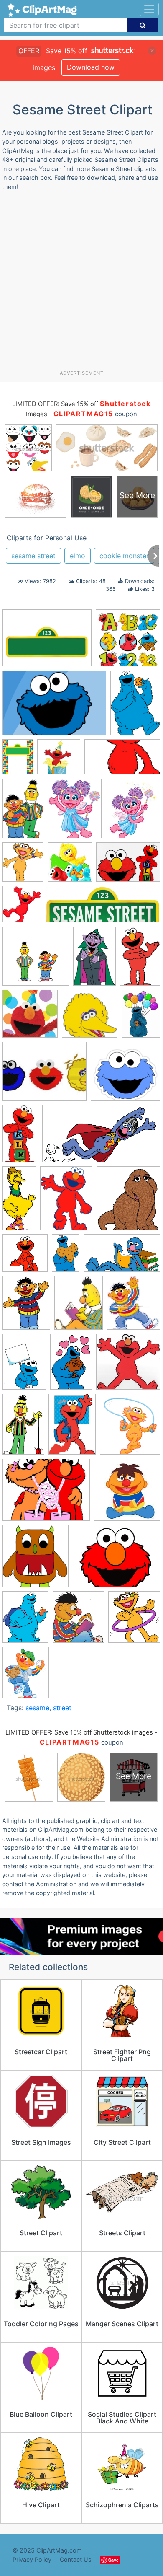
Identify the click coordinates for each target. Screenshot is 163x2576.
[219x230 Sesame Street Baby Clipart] (127, 1494)
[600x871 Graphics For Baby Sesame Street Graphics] (72, 1428)
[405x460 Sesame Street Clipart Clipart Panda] (134, 1621)
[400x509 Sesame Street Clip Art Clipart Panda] (25, 1621)
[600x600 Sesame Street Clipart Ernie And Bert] (36, 960)
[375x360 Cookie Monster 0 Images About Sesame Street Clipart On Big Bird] (125, 1075)
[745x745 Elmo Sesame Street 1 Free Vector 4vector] (25, 1257)
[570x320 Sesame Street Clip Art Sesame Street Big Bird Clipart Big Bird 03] (122, 761)
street (62, 1708)
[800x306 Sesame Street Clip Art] (103, 908)
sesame (37, 1708)
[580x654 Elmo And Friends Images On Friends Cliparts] (22, 908)
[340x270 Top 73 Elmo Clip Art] (44, 1076)
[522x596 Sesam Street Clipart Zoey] (23, 866)
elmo (78, 556)
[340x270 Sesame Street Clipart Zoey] (46, 1494)
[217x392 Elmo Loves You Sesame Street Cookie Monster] (20, 1137)
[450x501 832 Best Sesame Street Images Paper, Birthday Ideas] (128, 1202)
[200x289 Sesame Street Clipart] (135, 706)
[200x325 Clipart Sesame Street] (23, 812)
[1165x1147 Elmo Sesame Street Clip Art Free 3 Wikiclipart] (128, 1366)
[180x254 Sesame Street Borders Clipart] (141, 1017)
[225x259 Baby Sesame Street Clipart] (78, 1621)
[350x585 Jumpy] (66, 1257)
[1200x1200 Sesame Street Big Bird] (90, 1018)
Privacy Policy (32, 2559)
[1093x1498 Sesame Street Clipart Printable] (66, 1202)
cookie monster (124, 556)
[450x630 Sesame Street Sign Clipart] (18, 761)
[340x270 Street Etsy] (116, 1560)
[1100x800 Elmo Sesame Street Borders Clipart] (47, 642)
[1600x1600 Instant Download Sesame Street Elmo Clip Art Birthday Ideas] (30, 1018)
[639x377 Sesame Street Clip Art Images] (122, 1257)
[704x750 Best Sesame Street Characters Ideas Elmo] (70, 866)
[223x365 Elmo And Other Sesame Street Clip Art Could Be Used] (140, 959)
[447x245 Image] (101, 1138)
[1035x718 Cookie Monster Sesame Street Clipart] (54, 707)
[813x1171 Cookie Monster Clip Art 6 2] (24, 1365)
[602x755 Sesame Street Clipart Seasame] (25, 1676)
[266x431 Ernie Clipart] (23, 1428)
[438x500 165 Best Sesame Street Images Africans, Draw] (134, 1306)
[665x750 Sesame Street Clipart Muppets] (130, 1428)
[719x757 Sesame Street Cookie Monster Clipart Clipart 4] (35, 1560)
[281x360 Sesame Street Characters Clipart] (26, 1307)
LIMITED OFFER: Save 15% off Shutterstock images (79, 1732)
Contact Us (76, 2559)
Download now (91, 67)
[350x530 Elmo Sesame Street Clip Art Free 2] (71, 1365)
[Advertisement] (81, 284)
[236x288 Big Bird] (133, 812)
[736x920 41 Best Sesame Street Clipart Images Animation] (75, 812)
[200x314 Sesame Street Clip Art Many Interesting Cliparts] (94, 960)
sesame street (33, 556)
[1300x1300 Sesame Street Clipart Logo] (128, 642)
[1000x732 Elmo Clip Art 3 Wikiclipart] (128, 866)
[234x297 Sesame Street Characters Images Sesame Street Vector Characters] (79, 1307)
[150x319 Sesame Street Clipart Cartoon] (19, 1202)
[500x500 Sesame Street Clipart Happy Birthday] (59, 761)
